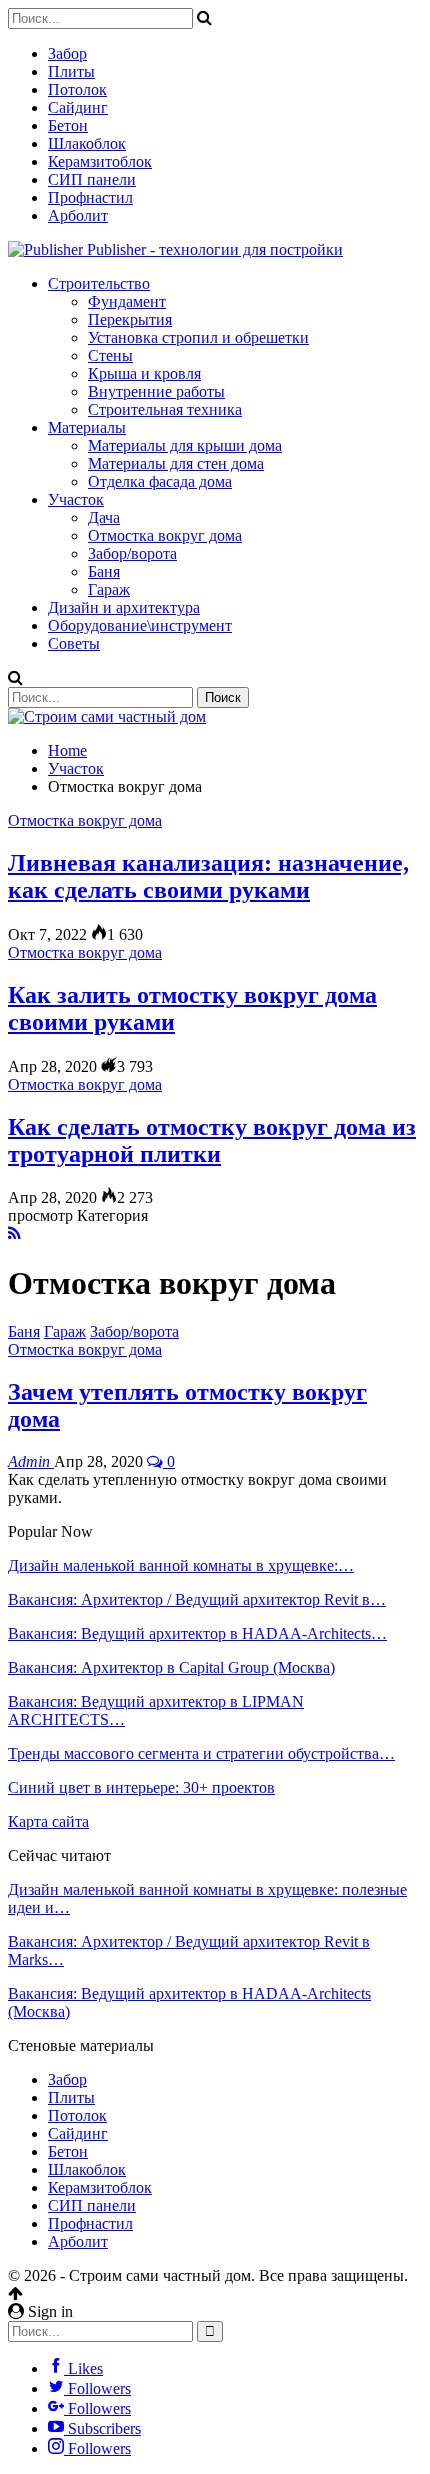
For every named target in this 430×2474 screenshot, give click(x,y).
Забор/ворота (132, 553)
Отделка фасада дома (160, 481)
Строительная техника (165, 409)
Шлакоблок (87, 143)
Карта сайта (48, 1821)
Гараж (109, 589)
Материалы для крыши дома (185, 445)
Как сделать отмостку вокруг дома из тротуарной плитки (212, 1140)
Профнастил (90, 197)
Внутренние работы (156, 391)
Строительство (99, 283)
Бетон (68, 125)
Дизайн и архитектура (124, 607)
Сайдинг (78, 107)
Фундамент (127, 301)
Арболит (78, 215)
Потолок (77, 89)
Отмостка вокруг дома (165, 535)
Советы (74, 643)
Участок (76, 499)
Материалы (87, 427)
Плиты (71, 71)
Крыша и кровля (144, 373)
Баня (104, 571)
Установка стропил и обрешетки (198, 337)
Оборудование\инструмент (140, 625)
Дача (104, 517)
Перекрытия (130, 319)
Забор (67, 53)
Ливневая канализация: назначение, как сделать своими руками (208, 876)
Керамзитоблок (100, 161)
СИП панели (92, 179)
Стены (110, 355)
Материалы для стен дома (176, 463)
